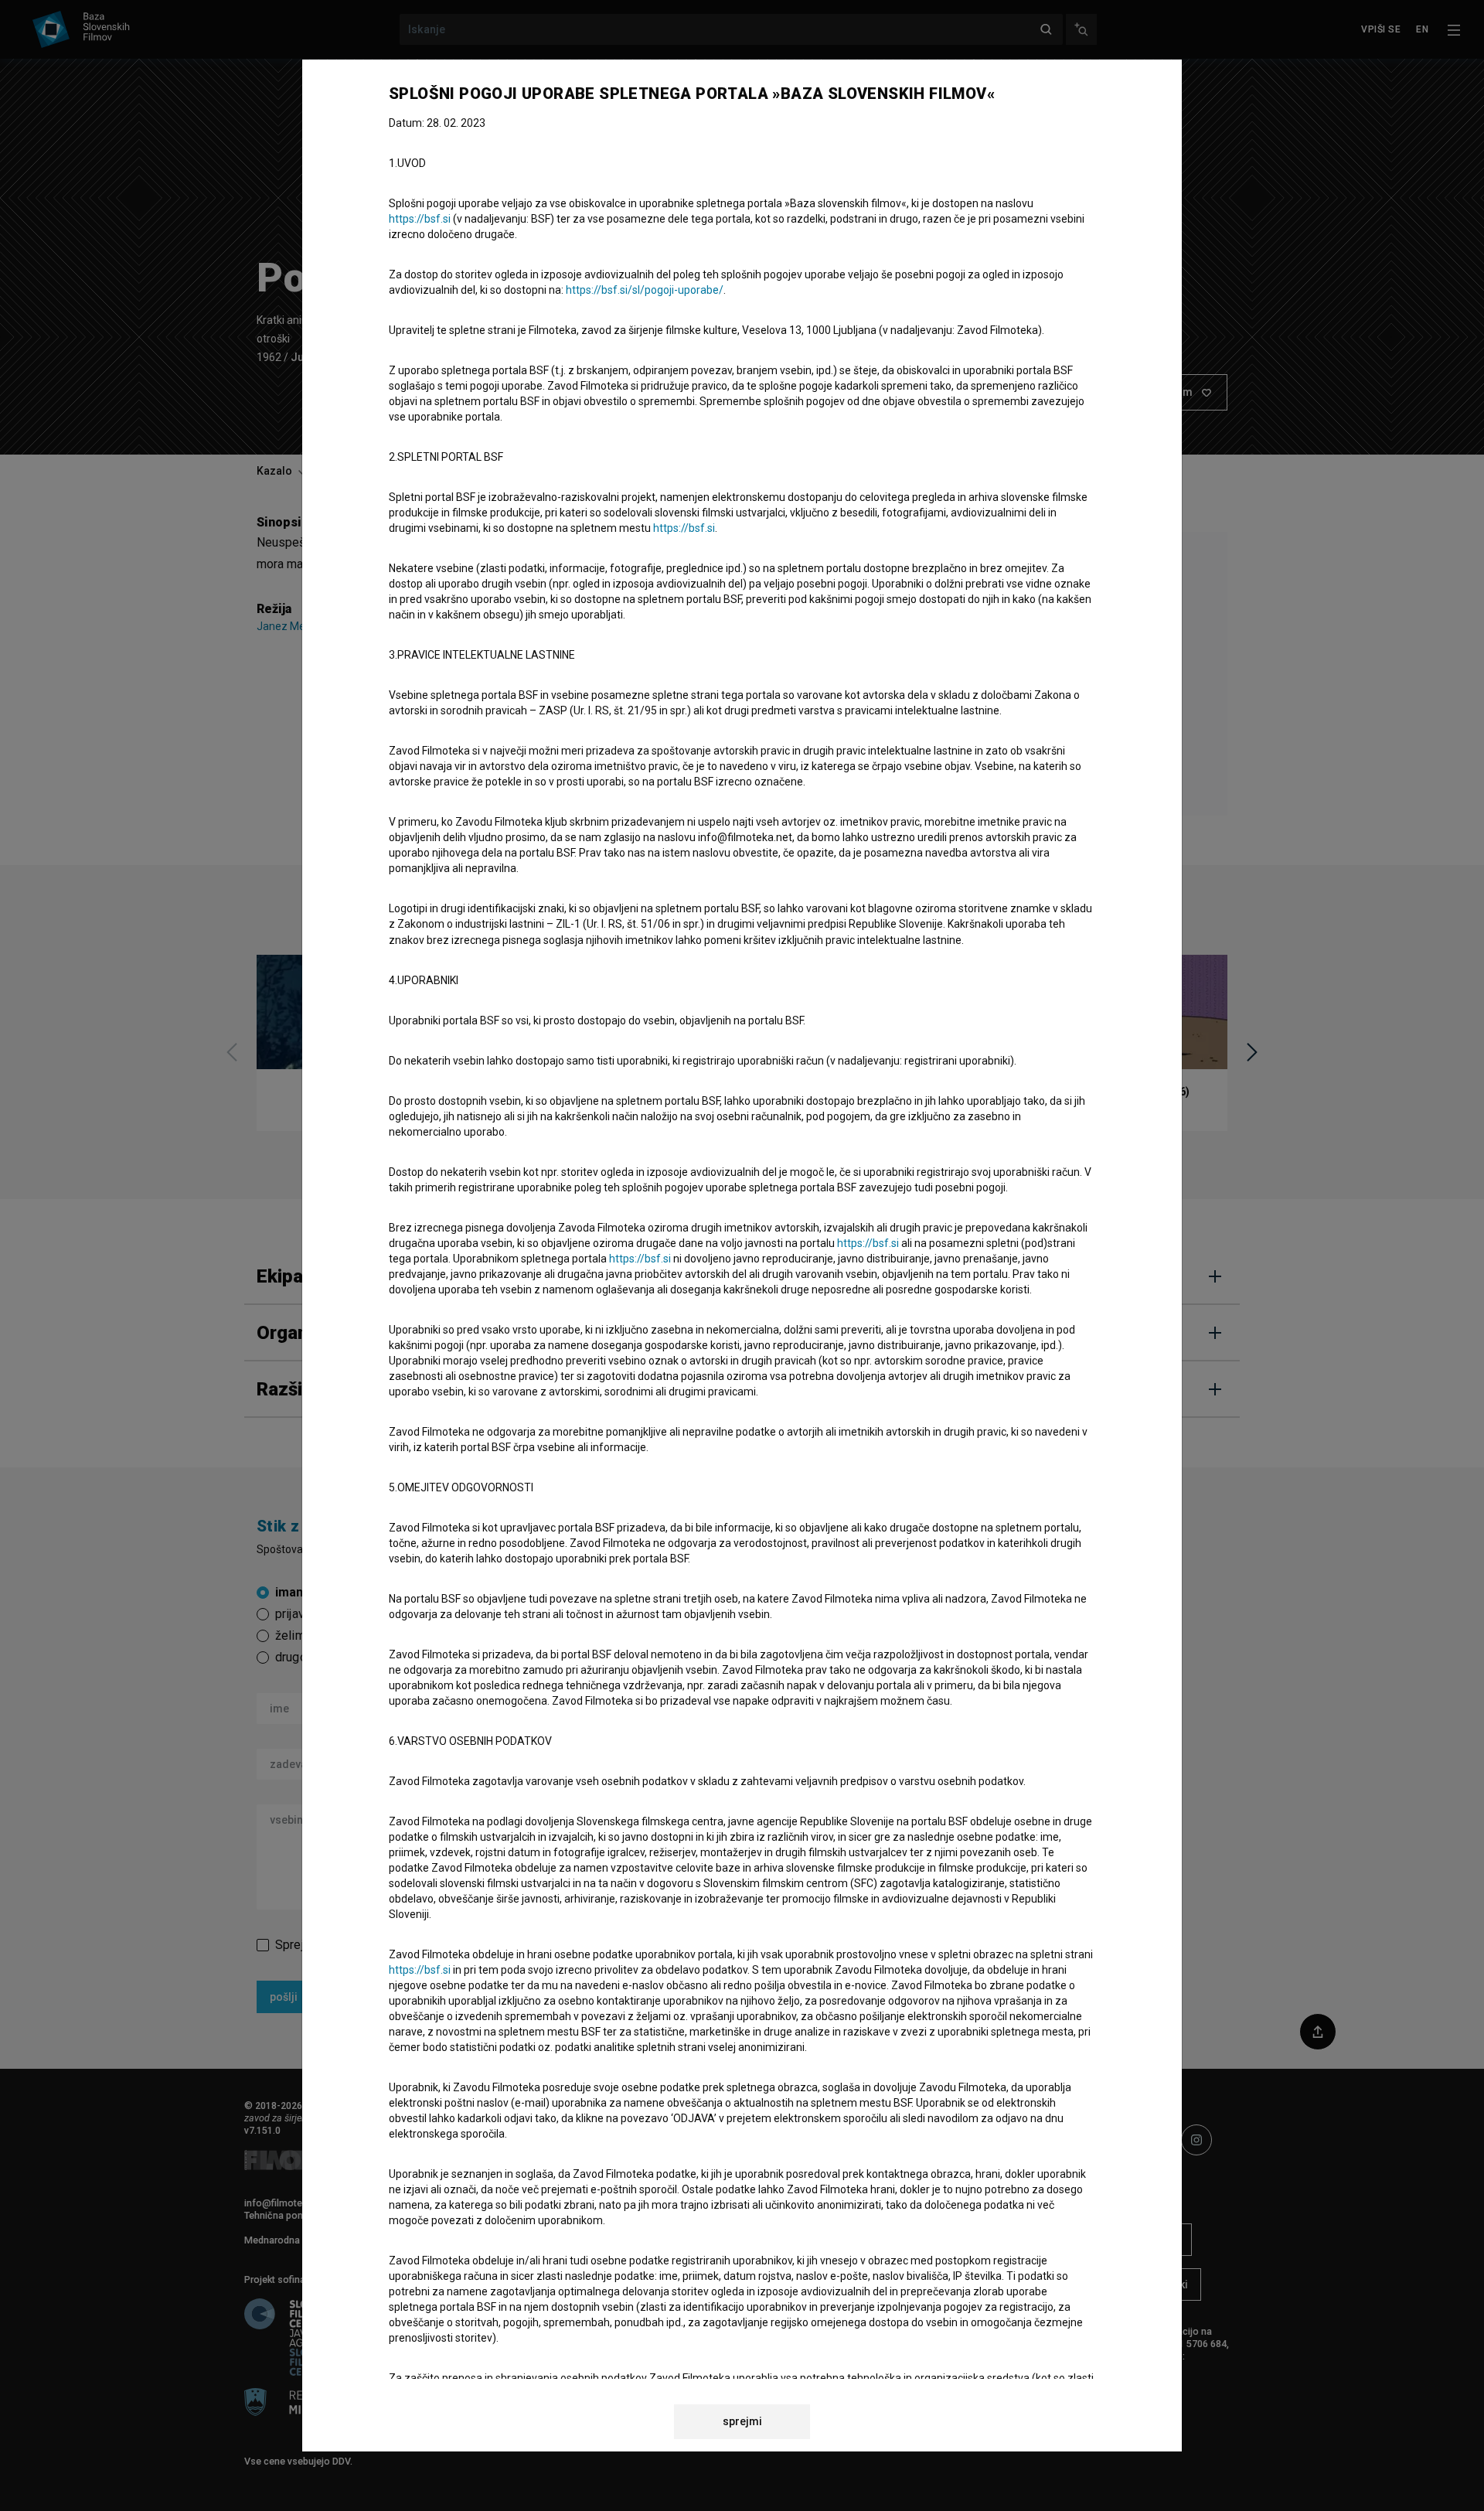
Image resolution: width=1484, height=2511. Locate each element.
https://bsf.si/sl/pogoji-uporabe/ (645, 290)
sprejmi (742, 2421)
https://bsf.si (420, 219)
